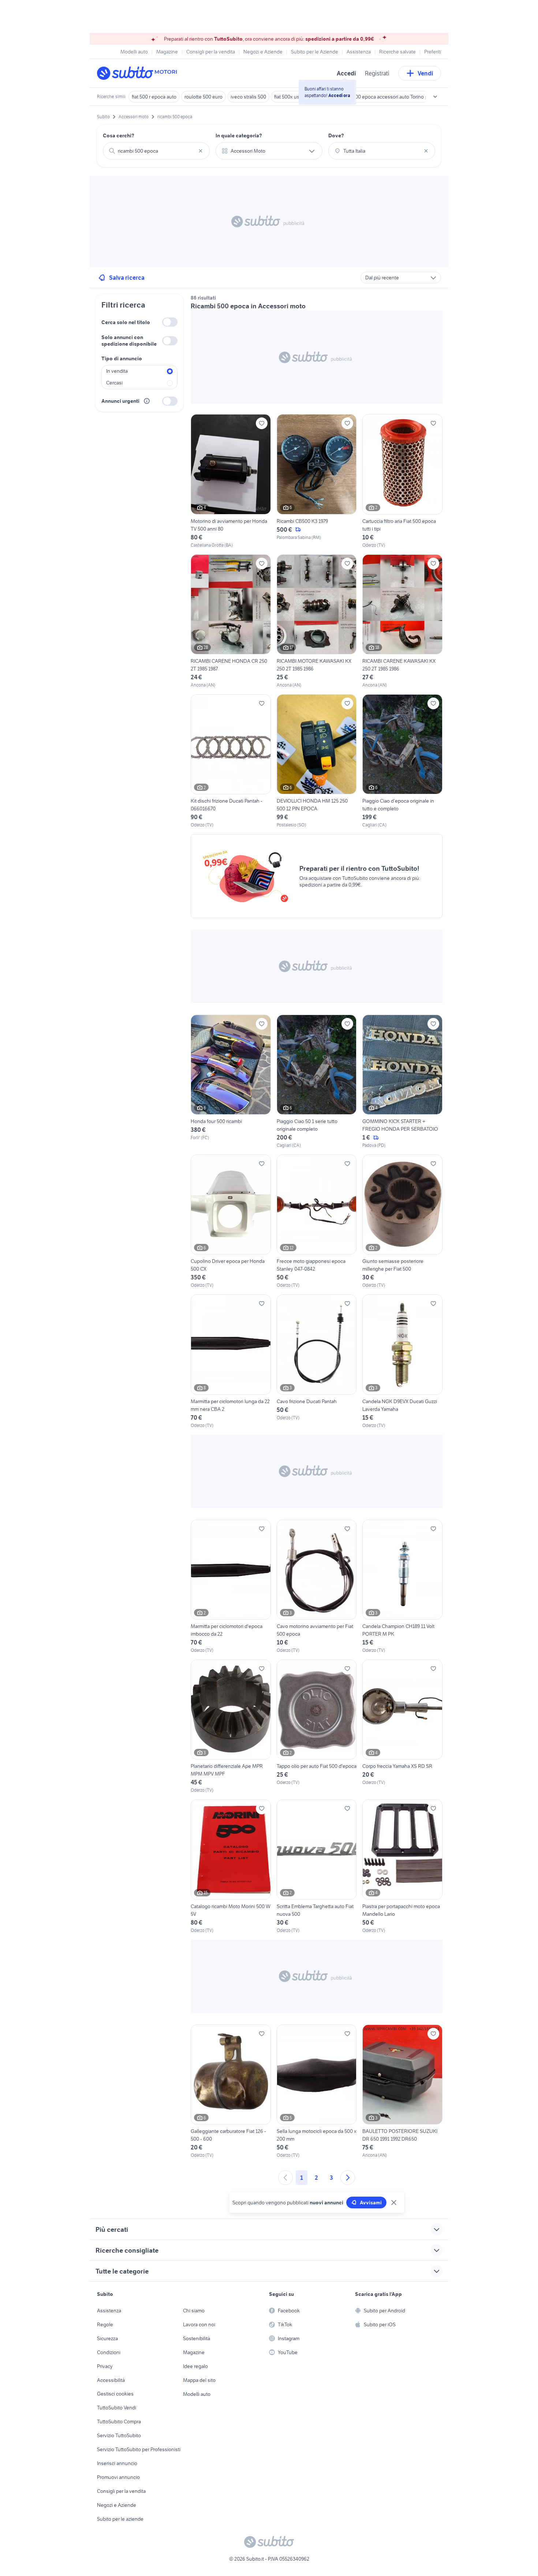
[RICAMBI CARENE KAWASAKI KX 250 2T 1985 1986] (402, 621)
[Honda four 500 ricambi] (231, 1082)
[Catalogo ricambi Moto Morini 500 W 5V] (231, 1866)
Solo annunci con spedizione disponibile (129, 341)
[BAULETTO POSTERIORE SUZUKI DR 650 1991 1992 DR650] (402, 2092)
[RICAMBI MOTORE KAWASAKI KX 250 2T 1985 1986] (317, 621)
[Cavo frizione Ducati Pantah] (317, 1361)
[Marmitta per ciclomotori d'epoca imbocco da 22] (231, 1587)
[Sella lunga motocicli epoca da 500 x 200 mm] (317, 2092)
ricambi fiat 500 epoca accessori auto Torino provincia (386, 97)
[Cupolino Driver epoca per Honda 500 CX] (231, 1222)
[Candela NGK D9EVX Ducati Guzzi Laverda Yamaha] (402, 1361)
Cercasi (114, 383)
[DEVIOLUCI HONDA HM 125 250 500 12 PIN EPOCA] (317, 761)
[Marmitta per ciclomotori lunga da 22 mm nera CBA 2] (231, 1361)
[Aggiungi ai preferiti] (262, 423)
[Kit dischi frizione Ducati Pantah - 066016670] (231, 761)
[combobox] (156, 151)
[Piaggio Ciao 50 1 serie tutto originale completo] (317, 1082)
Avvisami (371, 2203)
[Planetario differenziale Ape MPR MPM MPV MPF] (231, 1726)
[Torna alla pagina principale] (139, 73)
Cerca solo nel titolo (126, 322)
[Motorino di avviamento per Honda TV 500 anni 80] (231, 481)
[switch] (170, 322)
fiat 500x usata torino (297, 97)
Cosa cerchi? (119, 135)
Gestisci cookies (115, 2394)
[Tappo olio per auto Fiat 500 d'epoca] (317, 1726)
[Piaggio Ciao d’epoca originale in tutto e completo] (402, 761)
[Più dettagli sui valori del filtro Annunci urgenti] (147, 401)
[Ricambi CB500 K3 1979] (317, 481)
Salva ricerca (127, 278)
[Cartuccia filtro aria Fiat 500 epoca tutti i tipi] (402, 481)
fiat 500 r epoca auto (154, 97)
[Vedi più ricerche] (435, 97)
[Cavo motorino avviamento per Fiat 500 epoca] (317, 1587)
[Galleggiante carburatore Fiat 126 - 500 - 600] (231, 2092)
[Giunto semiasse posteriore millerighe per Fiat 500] (402, 1222)
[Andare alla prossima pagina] (348, 2178)
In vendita (117, 371)
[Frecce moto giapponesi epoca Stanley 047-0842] (317, 1222)
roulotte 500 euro (203, 97)
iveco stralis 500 (248, 97)
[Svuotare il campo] (201, 151)
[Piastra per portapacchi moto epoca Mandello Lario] (402, 1866)
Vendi (425, 73)
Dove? (336, 135)
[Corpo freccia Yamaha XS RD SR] (402, 1726)
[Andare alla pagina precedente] (285, 2178)
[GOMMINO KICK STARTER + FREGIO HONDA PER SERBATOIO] (402, 1082)
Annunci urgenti (120, 401)
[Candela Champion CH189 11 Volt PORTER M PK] (402, 1587)
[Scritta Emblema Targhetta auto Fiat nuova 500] (317, 1866)
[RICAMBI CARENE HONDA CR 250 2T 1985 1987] (231, 621)
